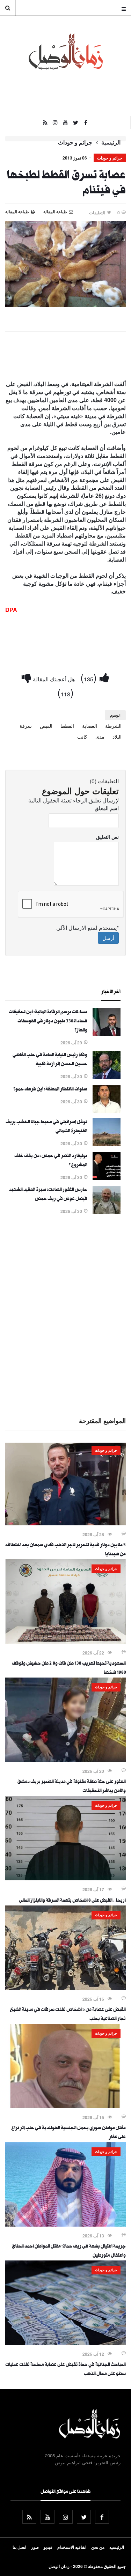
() (90, 677)
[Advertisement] (65, 1314)
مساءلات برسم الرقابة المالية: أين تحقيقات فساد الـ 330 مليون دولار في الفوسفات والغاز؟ (48, 1022)
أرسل (108, 938)
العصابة (90, 726)
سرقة (26, 726)
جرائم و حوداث (75, 142)
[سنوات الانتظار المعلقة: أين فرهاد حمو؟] (107, 1111)
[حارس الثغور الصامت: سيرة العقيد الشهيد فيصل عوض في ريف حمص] (107, 1212)
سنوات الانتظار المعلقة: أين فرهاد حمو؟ (50, 1090)
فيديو (48, 2547)
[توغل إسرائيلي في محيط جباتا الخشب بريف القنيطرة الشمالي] (107, 1144)
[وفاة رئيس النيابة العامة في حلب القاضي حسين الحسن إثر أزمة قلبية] (107, 1077)
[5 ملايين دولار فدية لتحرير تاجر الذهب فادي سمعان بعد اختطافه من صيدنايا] (65, 1523)
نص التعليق (107, 837)
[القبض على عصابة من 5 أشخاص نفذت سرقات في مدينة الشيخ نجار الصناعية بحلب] (65, 1988)
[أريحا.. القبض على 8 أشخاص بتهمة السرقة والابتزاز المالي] (65, 1878)
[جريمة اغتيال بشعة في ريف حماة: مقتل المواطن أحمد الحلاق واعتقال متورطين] (65, 2225)
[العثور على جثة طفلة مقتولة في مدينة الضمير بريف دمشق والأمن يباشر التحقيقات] (65, 1760)
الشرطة (113, 726)
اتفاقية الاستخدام (72, 2547)
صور (35, 2547)
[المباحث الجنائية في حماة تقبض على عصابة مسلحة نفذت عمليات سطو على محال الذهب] (65, 2343)
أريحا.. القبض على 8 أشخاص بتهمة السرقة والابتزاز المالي (72, 1901)
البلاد (117, 736)
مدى (100, 736)
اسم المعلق (107, 808)
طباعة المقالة (17, 212)
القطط (67, 726)
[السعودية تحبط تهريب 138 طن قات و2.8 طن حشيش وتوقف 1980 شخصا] (65, 1642)
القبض (46, 726)
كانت (82, 736)
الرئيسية (111, 142)
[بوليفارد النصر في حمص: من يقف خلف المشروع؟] (107, 1178)
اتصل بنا (19, 2547)
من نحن (98, 2547)
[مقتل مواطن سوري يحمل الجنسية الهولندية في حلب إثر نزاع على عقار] (65, 2106)
